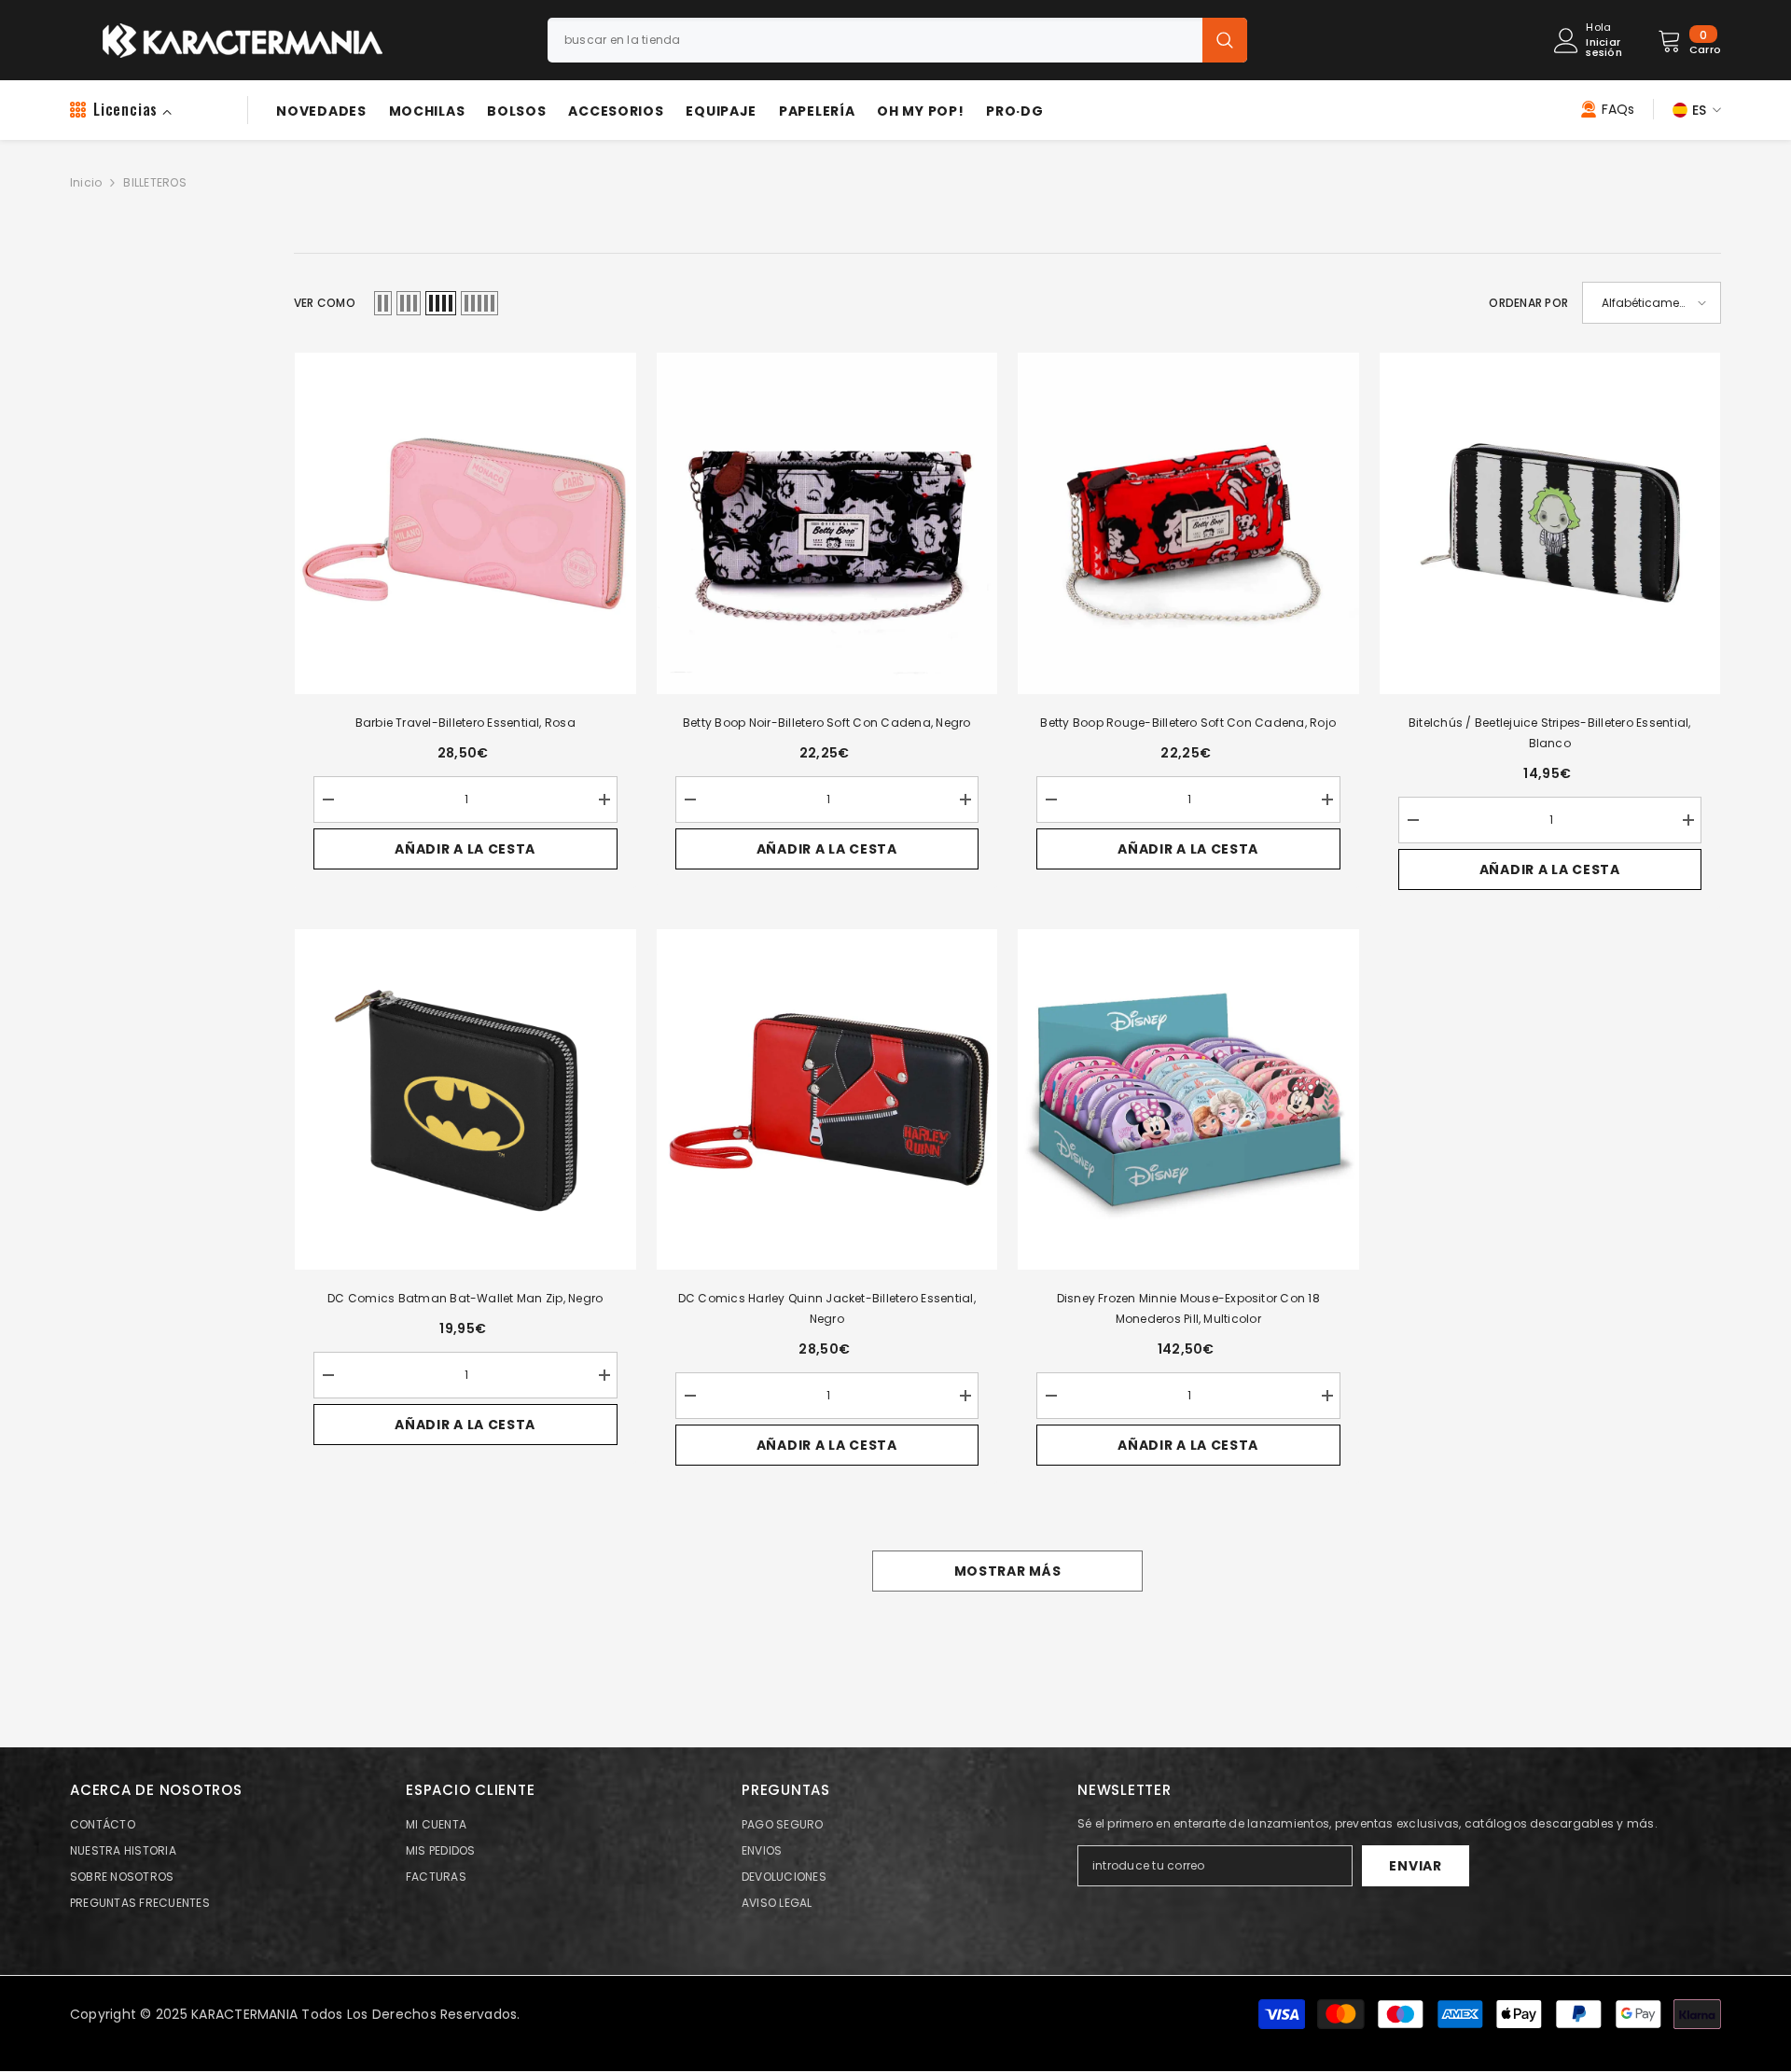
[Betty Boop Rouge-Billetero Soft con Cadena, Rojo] (1188, 523)
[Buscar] (897, 40)
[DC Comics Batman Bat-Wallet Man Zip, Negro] (465, 1100)
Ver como (325, 303)
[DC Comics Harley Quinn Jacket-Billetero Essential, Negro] (827, 1100)
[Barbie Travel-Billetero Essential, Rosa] (465, 523)
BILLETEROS (154, 182)
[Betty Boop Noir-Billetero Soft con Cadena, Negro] (827, 523)
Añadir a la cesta (465, 849)
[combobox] (875, 40)
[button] (383, 303)
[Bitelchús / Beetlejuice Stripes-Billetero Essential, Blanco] (1550, 523)
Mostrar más (1008, 1571)
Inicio (86, 182)
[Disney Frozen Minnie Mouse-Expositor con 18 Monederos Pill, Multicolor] (1188, 1100)
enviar (1415, 1866)
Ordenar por (1528, 303)
